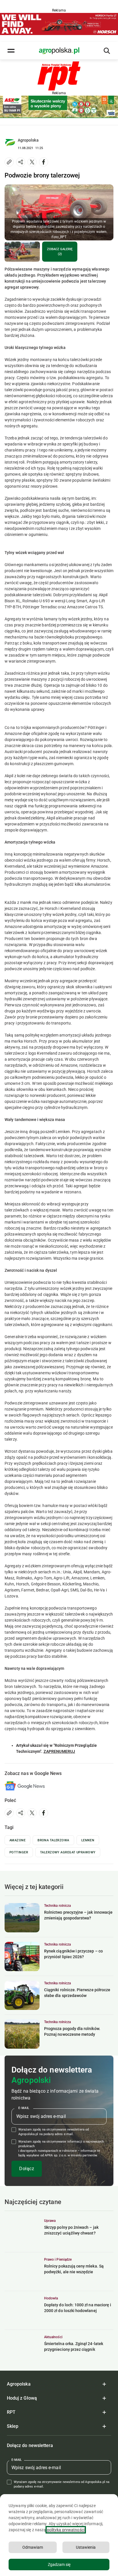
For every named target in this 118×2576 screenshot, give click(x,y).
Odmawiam (33, 2547)
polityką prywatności (66, 2530)
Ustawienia (86, 2547)
